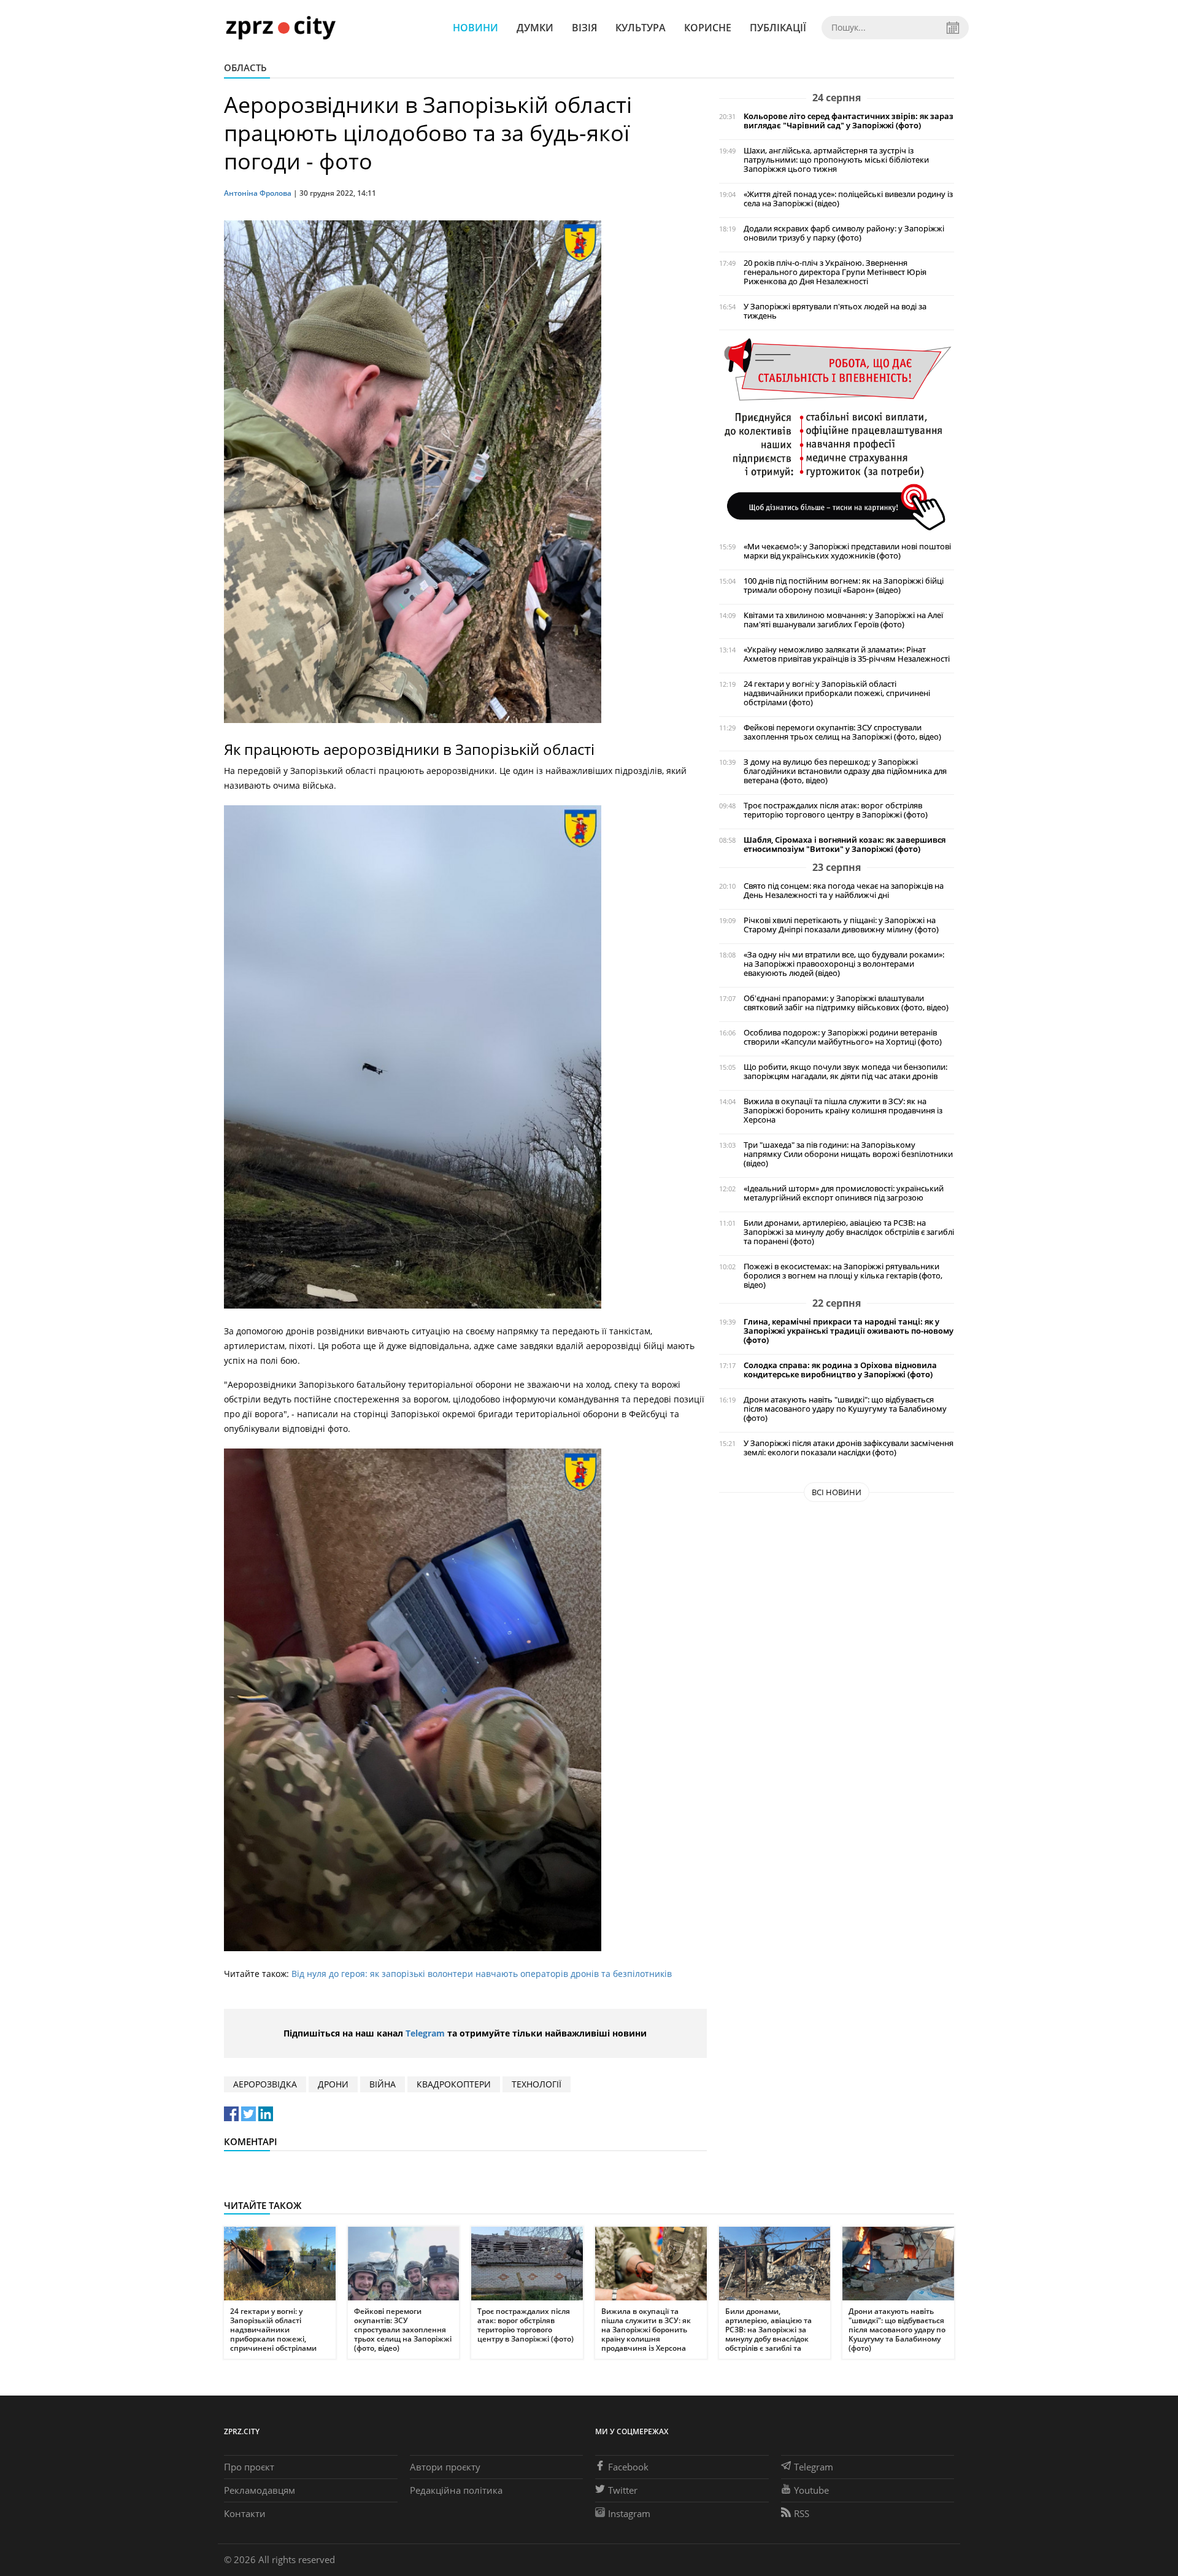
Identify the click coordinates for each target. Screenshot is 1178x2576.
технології (537, 2084)
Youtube (811, 2490)
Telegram (425, 2033)
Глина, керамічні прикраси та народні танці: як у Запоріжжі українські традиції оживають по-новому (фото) (849, 1331)
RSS (802, 2513)
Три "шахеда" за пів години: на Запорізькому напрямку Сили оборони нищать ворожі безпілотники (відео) (848, 1154)
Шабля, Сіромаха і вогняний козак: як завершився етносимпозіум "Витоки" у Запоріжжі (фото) (845, 845)
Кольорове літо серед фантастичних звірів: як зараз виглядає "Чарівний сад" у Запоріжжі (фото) (849, 121)
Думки (535, 28)
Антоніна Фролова (258, 193)
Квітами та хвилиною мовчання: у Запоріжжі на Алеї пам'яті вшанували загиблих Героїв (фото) (843, 620)
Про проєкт (249, 2467)
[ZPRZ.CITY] (280, 27)
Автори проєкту (445, 2467)
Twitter (623, 2490)
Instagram (629, 2513)
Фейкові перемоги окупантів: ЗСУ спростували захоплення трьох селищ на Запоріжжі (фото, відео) (842, 732)
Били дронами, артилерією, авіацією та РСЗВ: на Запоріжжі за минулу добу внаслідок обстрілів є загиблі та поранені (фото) (849, 1232)
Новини (475, 28)
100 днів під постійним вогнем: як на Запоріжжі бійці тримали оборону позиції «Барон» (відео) (844, 586)
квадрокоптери (454, 2084)
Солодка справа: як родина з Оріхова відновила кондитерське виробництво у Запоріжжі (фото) (840, 1370)
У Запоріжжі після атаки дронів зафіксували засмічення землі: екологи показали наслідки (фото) (849, 1448)
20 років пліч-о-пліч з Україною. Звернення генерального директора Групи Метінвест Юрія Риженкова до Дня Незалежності (835, 272)
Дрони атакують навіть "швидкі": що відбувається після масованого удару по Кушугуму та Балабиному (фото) (845, 1409)
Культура (641, 28)
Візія (584, 28)
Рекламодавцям (260, 2490)
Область (245, 68)
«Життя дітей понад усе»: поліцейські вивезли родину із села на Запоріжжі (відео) (848, 199)
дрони (333, 2084)
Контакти (245, 2513)
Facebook (628, 2467)
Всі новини (837, 1492)
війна (383, 2084)
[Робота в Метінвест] (837, 434)
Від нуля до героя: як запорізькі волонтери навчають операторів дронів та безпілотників (482, 1974)
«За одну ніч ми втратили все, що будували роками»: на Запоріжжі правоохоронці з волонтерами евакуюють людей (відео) (844, 964)
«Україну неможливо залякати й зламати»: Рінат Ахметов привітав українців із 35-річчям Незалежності (847, 654)
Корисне (708, 28)
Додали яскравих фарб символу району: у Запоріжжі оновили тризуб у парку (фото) (844, 233)
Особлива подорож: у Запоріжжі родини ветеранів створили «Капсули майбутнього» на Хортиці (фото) (843, 1037)
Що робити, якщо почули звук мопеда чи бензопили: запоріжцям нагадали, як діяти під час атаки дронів (845, 1072)
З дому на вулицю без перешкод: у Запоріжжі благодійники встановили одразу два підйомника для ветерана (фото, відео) (845, 771)
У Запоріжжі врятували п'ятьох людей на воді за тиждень (835, 311)
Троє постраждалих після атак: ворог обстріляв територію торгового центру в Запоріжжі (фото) (836, 810)
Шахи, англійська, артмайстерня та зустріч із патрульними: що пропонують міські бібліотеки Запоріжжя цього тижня (836, 160)
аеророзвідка (265, 2084)
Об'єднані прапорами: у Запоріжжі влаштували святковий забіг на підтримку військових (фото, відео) (846, 1003)
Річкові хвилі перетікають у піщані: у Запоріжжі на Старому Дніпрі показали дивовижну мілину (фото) (841, 925)
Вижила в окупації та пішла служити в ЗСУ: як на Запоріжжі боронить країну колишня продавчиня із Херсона (843, 1111)
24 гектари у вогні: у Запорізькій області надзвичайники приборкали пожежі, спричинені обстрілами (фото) (837, 693)
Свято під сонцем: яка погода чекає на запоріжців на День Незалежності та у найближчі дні (844, 891)
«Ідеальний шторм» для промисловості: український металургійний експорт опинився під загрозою (844, 1193)
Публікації (778, 28)
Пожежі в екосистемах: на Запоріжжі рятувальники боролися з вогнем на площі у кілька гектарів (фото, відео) (843, 1276)
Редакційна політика (456, 2490)
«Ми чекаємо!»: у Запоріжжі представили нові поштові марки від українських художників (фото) (847, 551)
